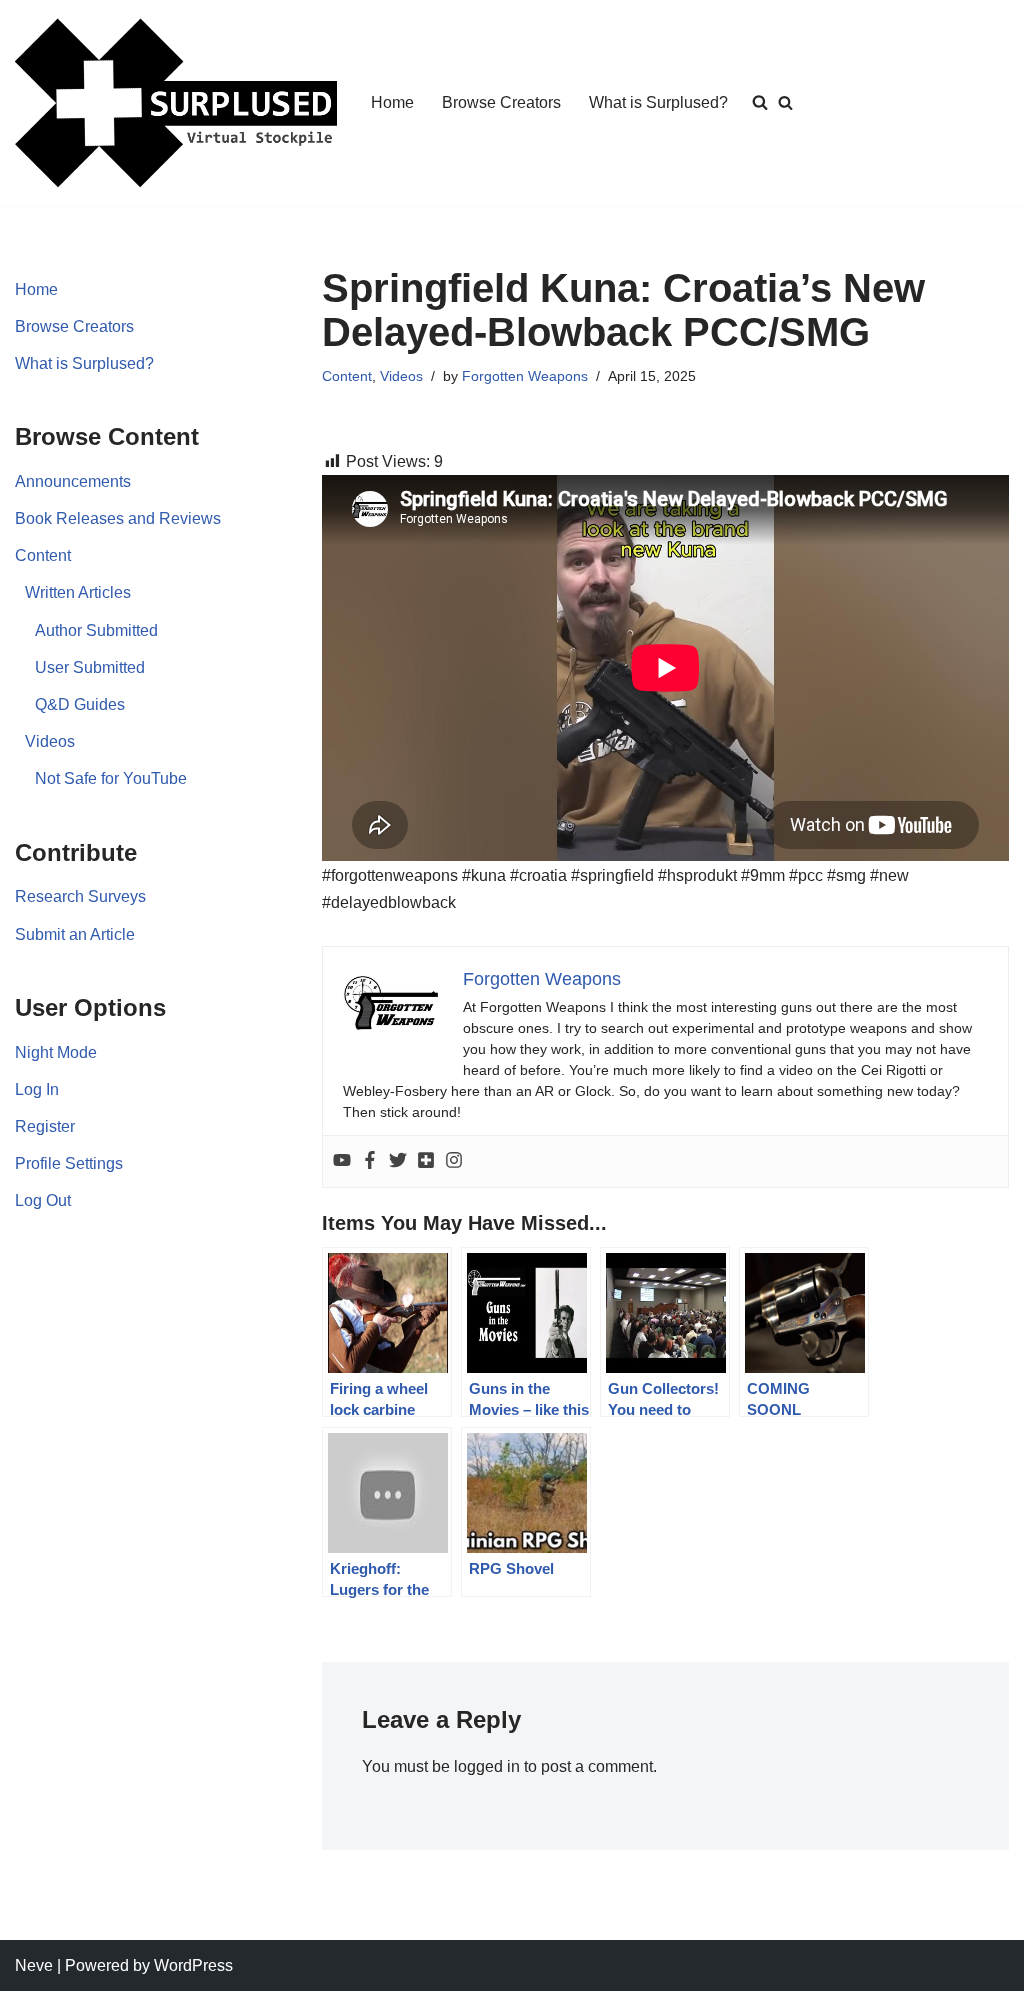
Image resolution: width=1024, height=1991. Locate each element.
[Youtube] (342, 1161)
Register (45, 1126)
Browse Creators (501, 102)
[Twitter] (398, 1161)
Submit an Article (75, 934)
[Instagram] (454, 1161)
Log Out (43, 1200)
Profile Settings (69, 1163)
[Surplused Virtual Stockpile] (176, 103)
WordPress (193, 1965)
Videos (50, 741)
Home (392, 102)
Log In (37, 1089)
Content (43, 555)
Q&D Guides (80, 704)
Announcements (73, 481)
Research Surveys (80, 896)
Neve (34, 1965)
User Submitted (90, 667)
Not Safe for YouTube (111, 778)
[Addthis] (426, 1161)
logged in (487, 1766)
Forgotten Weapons (525, 376)
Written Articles (78, 592)
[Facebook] (370, 1161)
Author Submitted (96, 630)
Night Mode (56, 1052)
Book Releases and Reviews (118, 518)
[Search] (785, 102)
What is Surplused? (658, 102)
